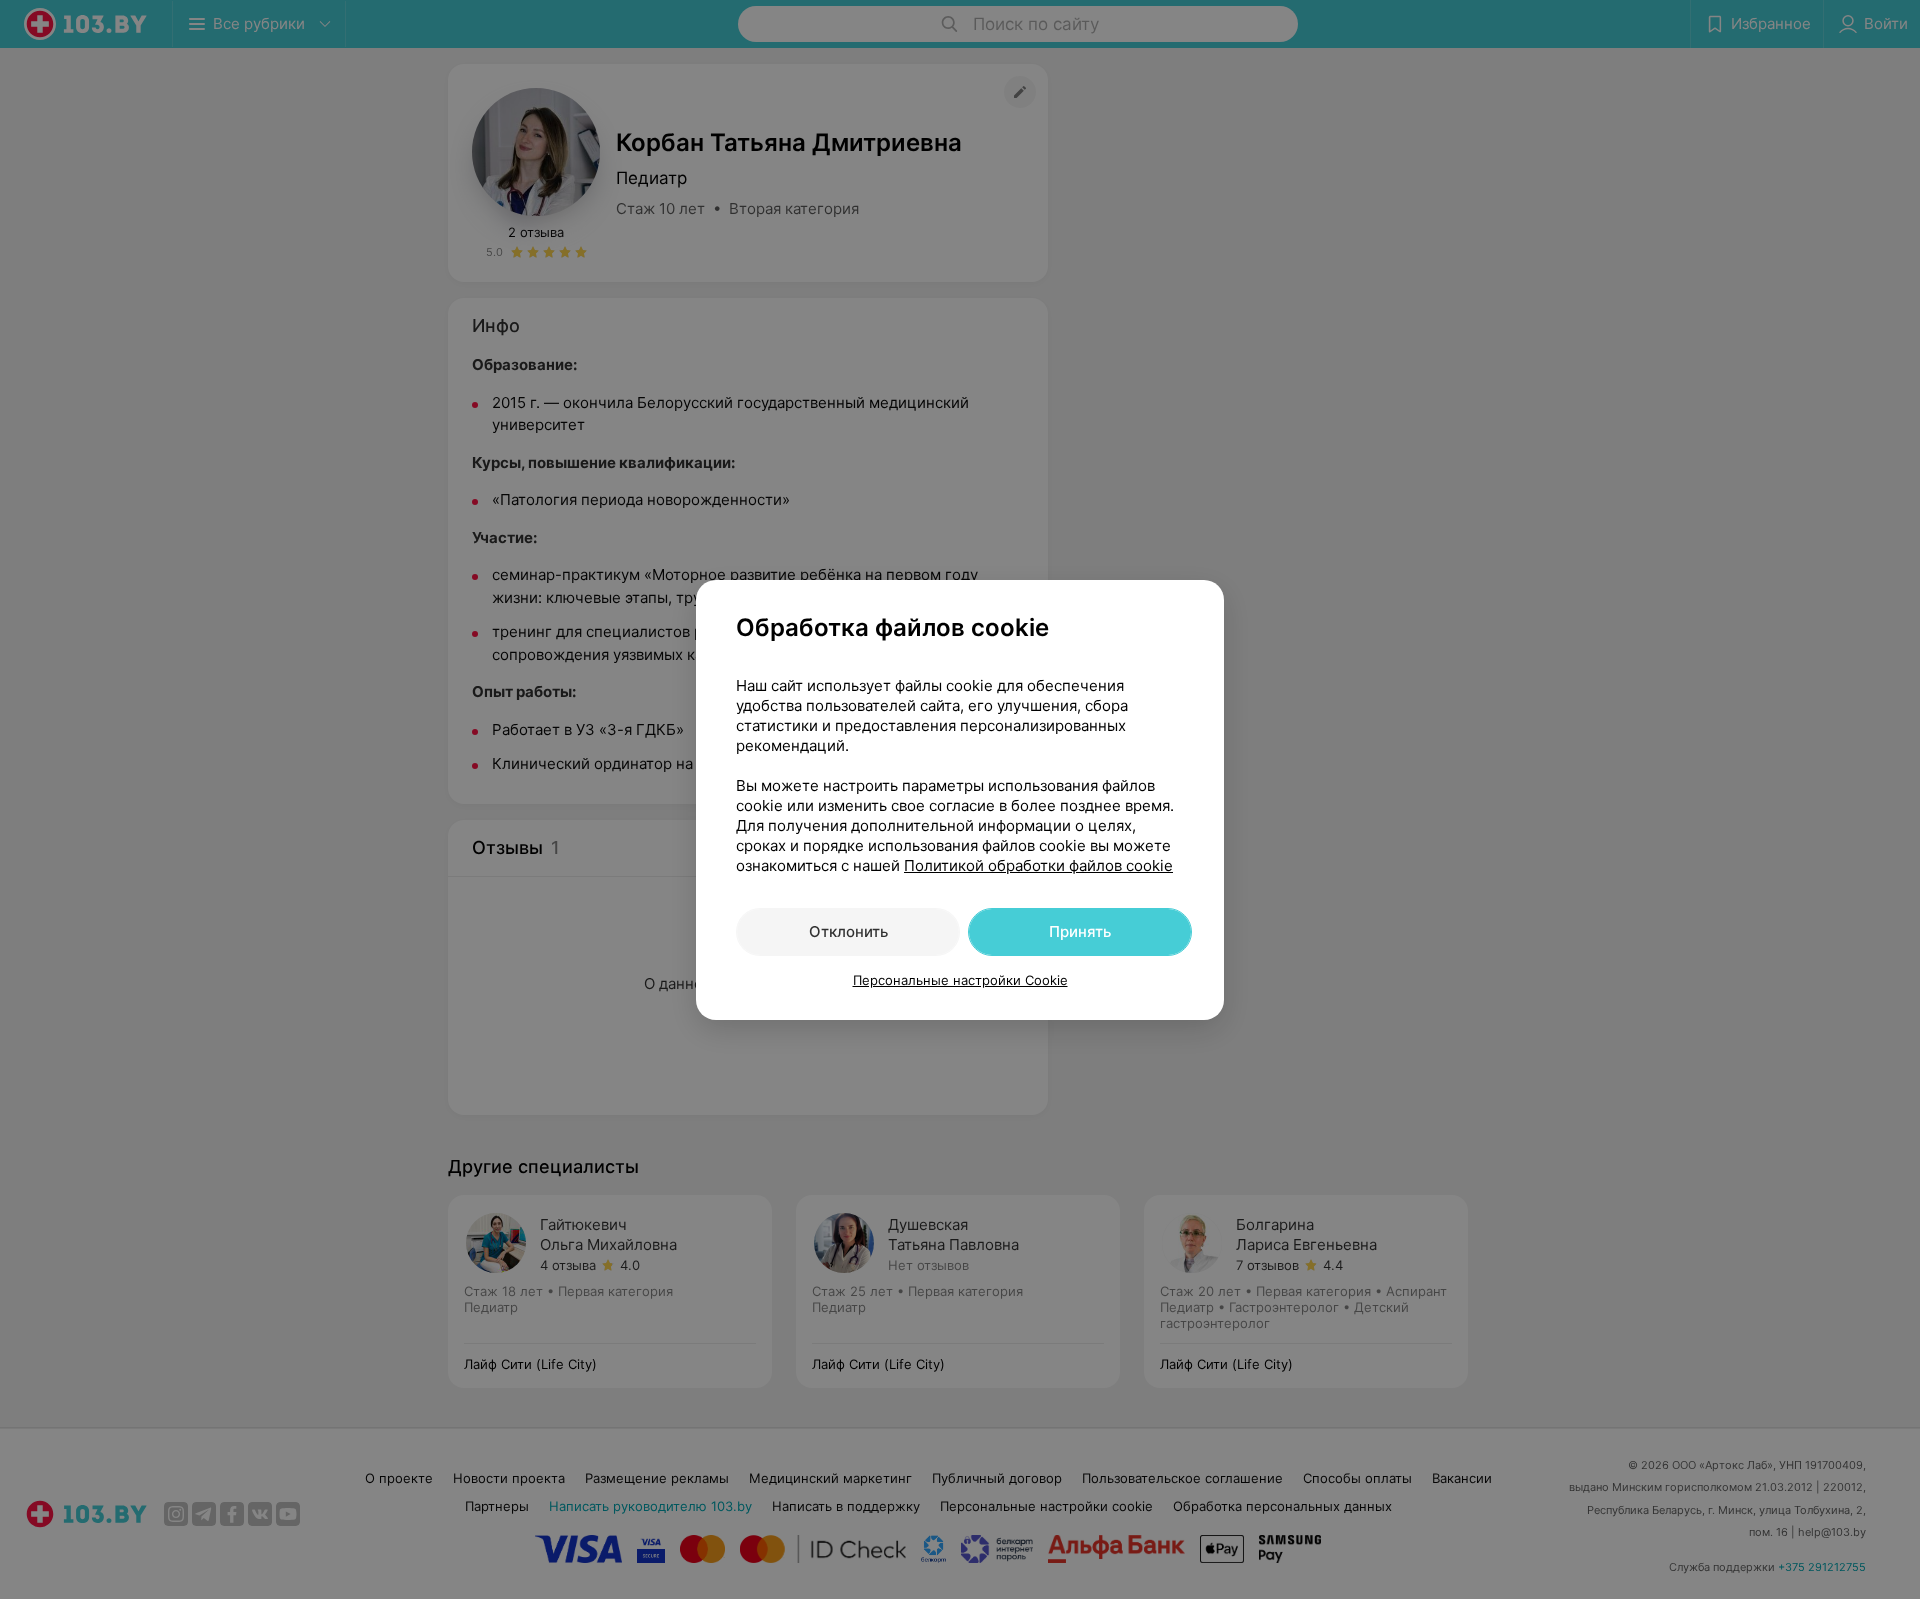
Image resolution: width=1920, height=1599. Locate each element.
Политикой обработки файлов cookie (1038, 865)
